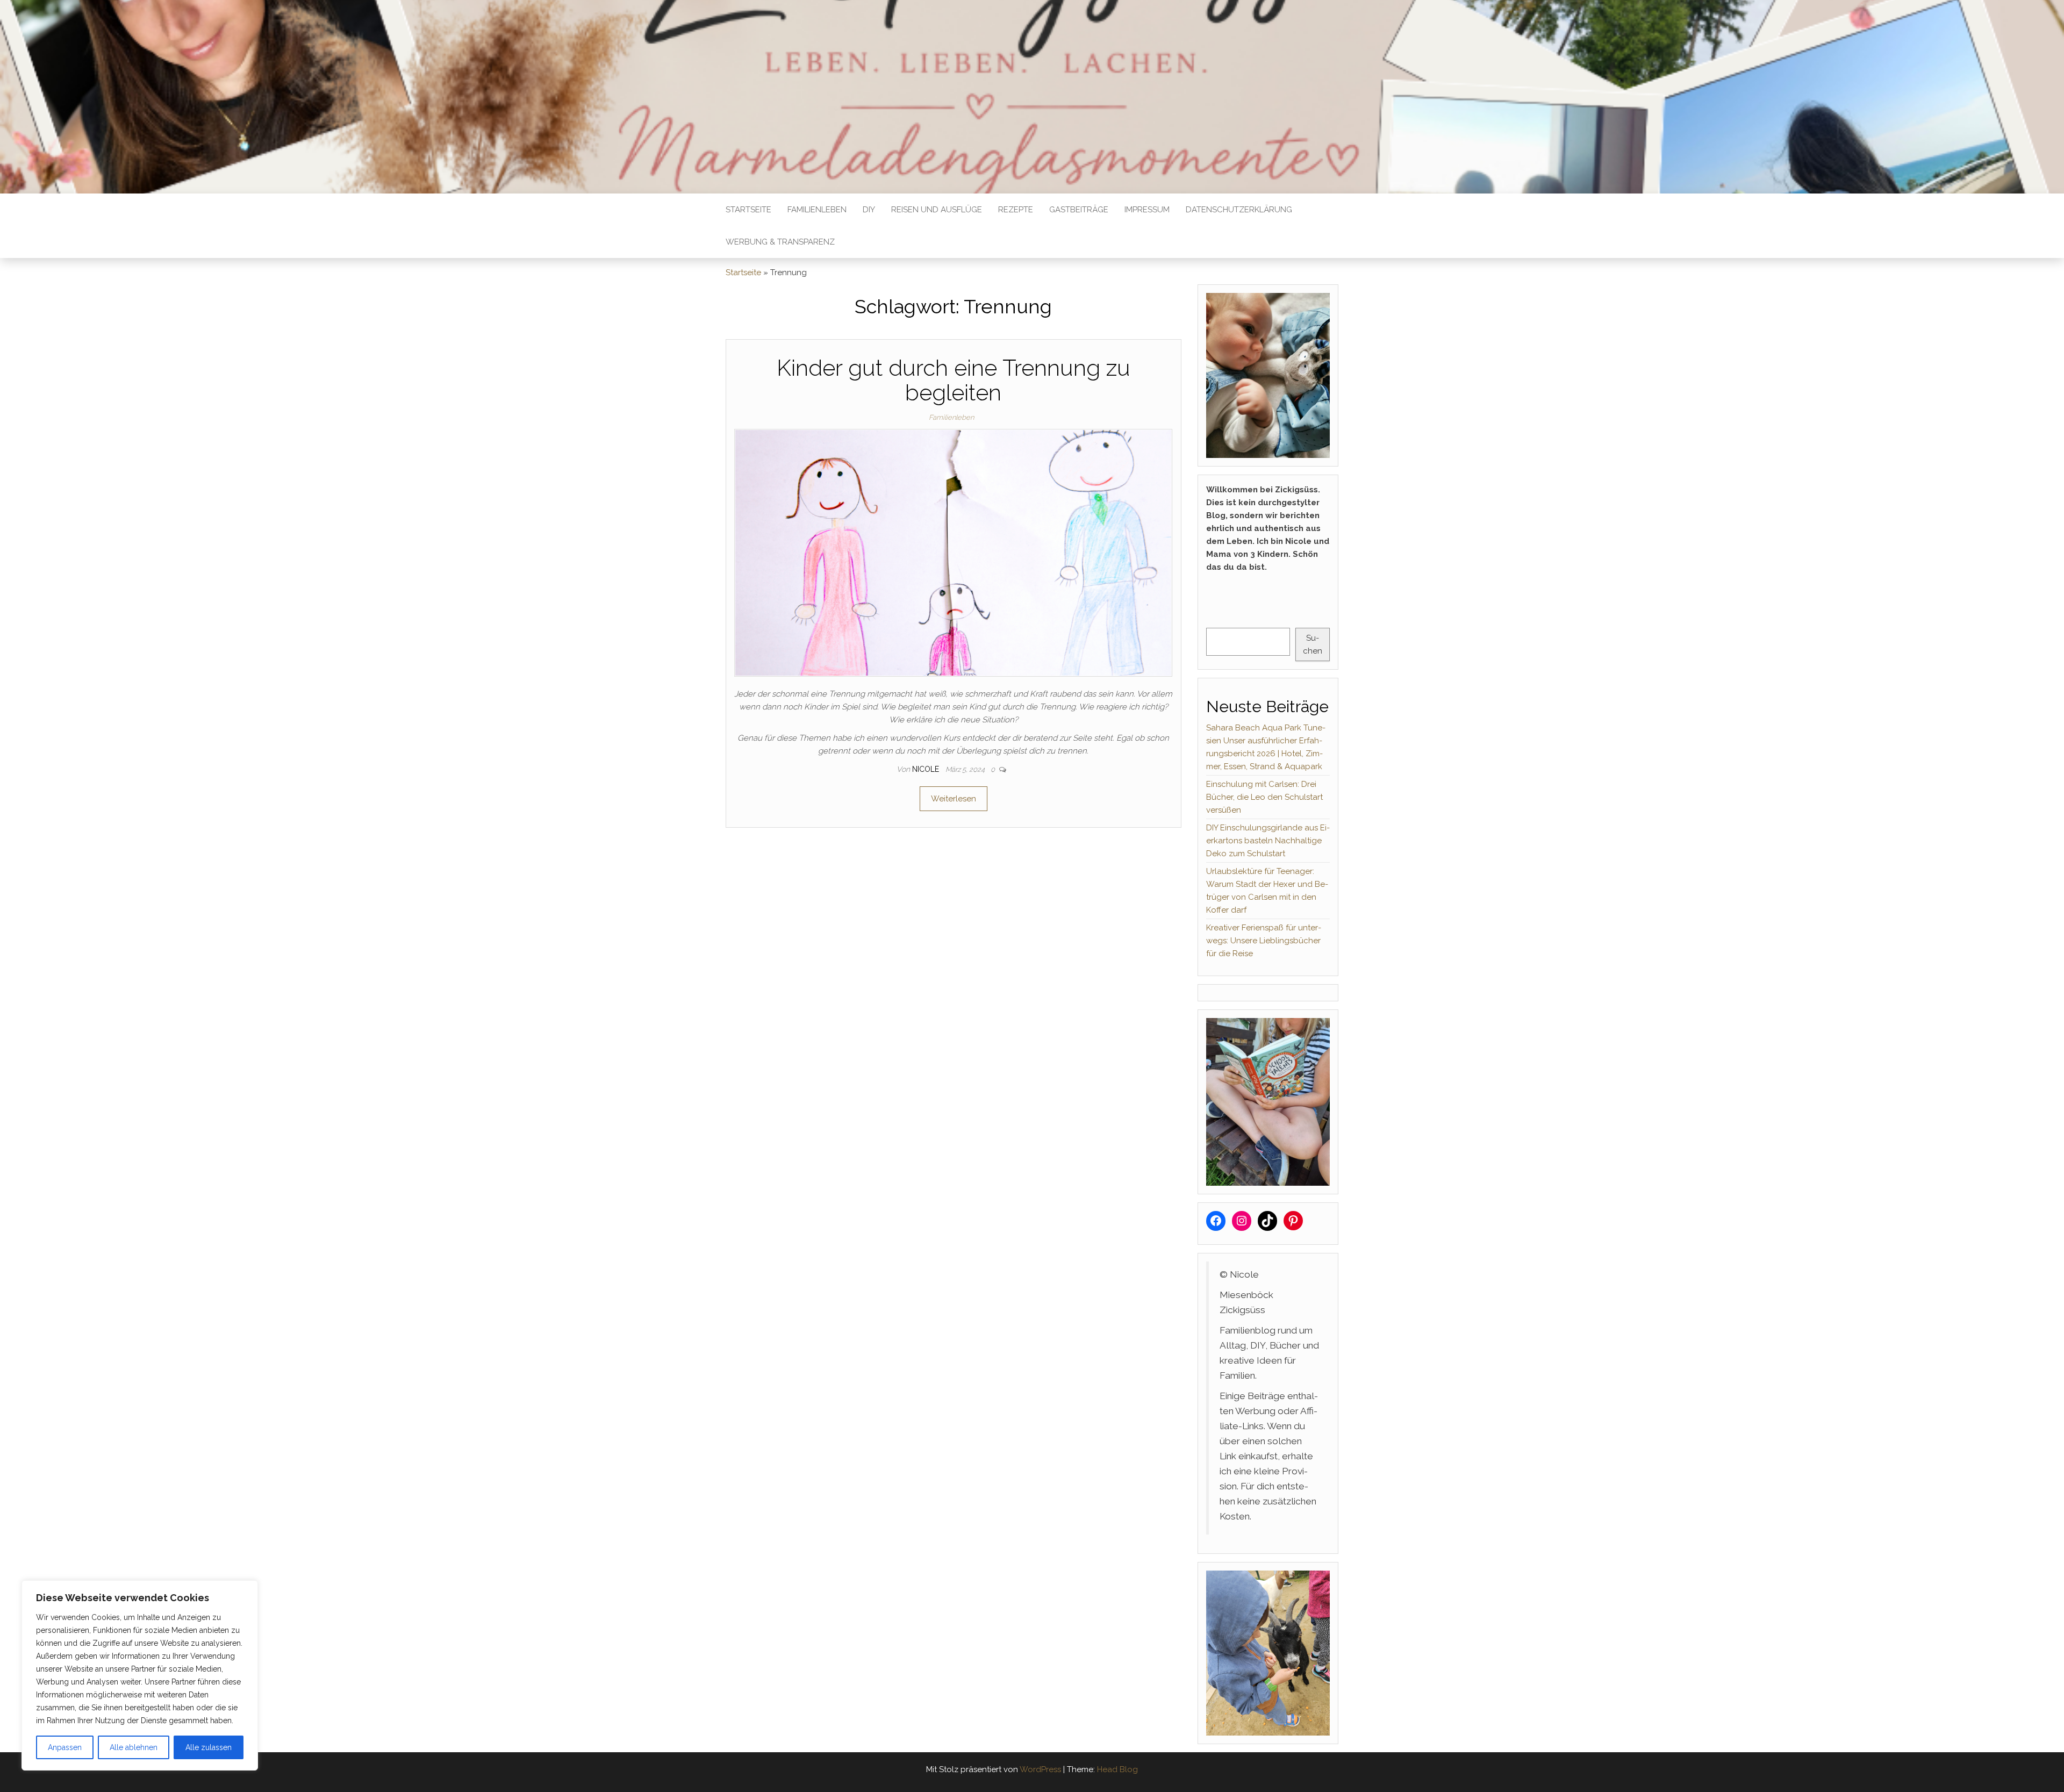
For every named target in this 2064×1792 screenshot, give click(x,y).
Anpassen (65, 1747)
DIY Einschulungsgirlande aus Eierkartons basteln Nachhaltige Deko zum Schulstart (1268, 841)
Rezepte (1016, 210)
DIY (869, 210)
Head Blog (1117, 1769)
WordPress (1040, 1769)
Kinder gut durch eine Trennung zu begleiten (954, 380)
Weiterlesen (954, 799)
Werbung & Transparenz (780, 242)
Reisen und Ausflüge (937, 210)
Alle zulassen (209, 1747)
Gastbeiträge (1079, 210)
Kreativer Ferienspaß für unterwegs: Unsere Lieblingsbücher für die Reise (1264, 941)
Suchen (1313, 644)
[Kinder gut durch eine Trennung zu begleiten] (953, 552)
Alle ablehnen (134, 1747)
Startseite (748, 210)
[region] (140, 1675)
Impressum (1147, 210)
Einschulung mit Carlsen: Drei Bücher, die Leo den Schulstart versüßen (1264, 797)
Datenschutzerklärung (1239, 210)
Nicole (927, 769)
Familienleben (817, 210)
